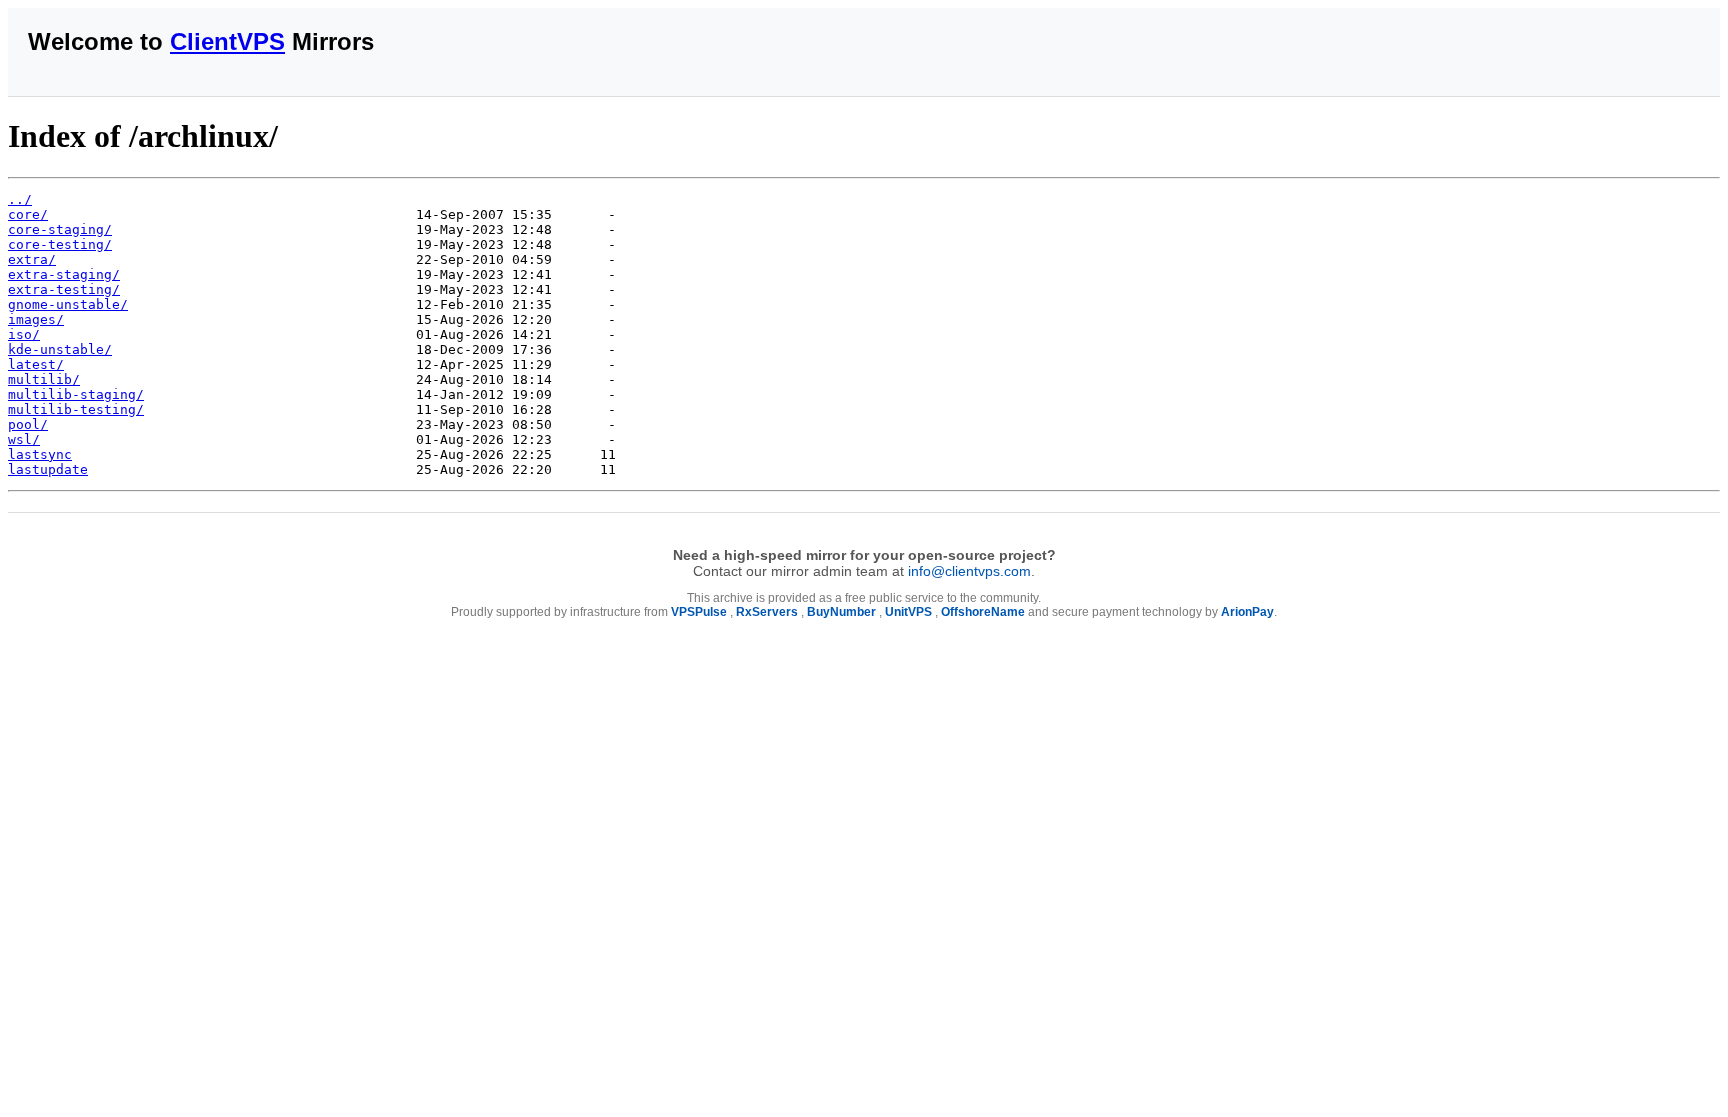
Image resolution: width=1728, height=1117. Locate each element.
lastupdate (48, 469)
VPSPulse (699, 612)
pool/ (28, 424)
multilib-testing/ (76, 409)
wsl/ (24, 439)
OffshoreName (983, 612)
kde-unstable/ (60, 349)
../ (20, 199)
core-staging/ (60, 229)
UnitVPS (908, 612)
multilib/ (44, 379)
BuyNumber (841, 612)
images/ (36, 319)
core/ (28, 214)
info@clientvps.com (969, 571)
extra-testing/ (64, 289)
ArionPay (1247, 612)
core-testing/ (60, 244)
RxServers (767, 612)
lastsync (40, 454)
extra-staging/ (64, 274)
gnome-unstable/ (68, 304)
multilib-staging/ (76, 394)
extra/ (32, 259)
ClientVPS (227, 41)
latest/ (36, 364)
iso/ (24, 334)
